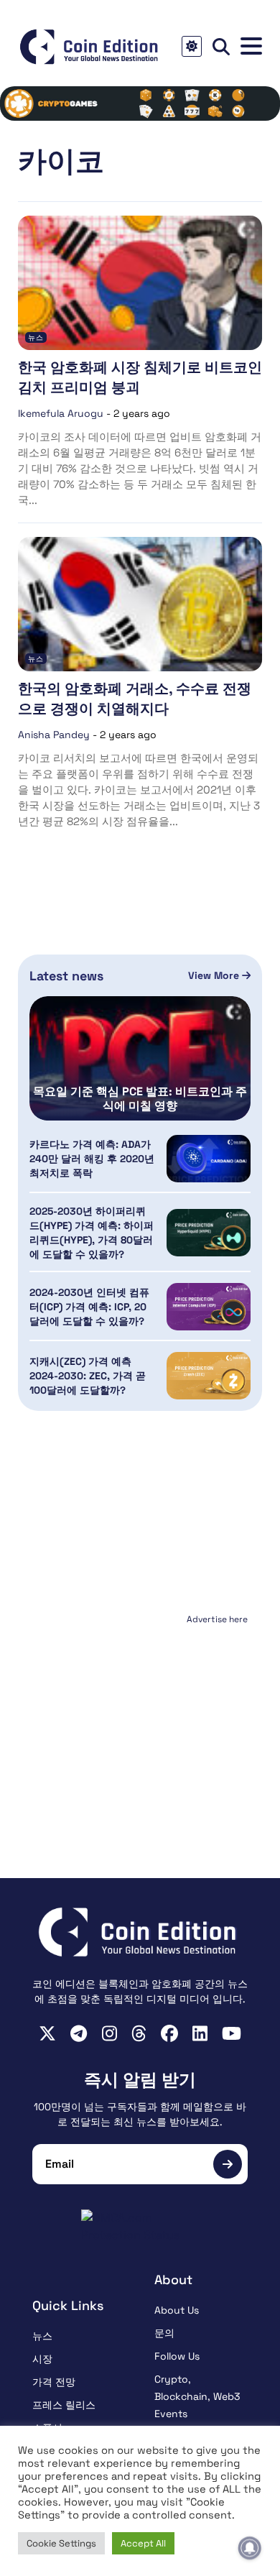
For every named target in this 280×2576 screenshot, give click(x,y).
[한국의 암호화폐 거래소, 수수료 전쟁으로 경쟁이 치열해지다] (140, 604)
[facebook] (169, 2033)
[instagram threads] (139, 2033)
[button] (251, 46)
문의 (164, 2333)
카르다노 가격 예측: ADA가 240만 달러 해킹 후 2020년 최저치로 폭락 (92, 1159)
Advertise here (217, 1619)
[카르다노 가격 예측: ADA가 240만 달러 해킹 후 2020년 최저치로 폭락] (209, 1159)
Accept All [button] (143, 2543)
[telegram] (79, 2033)
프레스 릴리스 (64, 2405)
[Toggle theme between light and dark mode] (192, 46)
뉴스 (36, 337)
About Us (177, 2310)
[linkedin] (200, 2033)
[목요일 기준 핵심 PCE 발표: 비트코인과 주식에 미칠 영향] (140, 1058)
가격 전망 (54, 2382)
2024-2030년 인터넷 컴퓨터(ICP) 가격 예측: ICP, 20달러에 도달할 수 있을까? (89, 1307)
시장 (42, 2359)
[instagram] (109, 2033)
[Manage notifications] (250, 2548)
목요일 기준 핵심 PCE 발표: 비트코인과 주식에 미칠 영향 (140, 1099)
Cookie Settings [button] (61, 2543)
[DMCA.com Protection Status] (140, 2227)
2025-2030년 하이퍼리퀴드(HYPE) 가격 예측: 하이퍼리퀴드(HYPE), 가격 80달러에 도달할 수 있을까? (92, 1233)
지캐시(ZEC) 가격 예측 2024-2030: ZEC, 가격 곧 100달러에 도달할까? (88, 1376)
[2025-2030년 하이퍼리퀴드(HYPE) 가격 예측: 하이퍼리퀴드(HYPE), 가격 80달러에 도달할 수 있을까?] (209, 1233)
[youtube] (232, 2033)
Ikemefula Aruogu (61, 413)
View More (215, 975)
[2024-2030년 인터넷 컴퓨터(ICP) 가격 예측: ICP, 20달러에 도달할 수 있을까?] (209, 1307)
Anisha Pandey (54, 735)
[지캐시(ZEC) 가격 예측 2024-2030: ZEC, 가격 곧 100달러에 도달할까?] (209, 1376)
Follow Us (177, 2356)
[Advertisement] (140, 1719)
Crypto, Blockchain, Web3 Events (197, 2396)
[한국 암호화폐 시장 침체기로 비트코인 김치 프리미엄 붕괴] (140, 283)
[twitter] (47, 2033)
